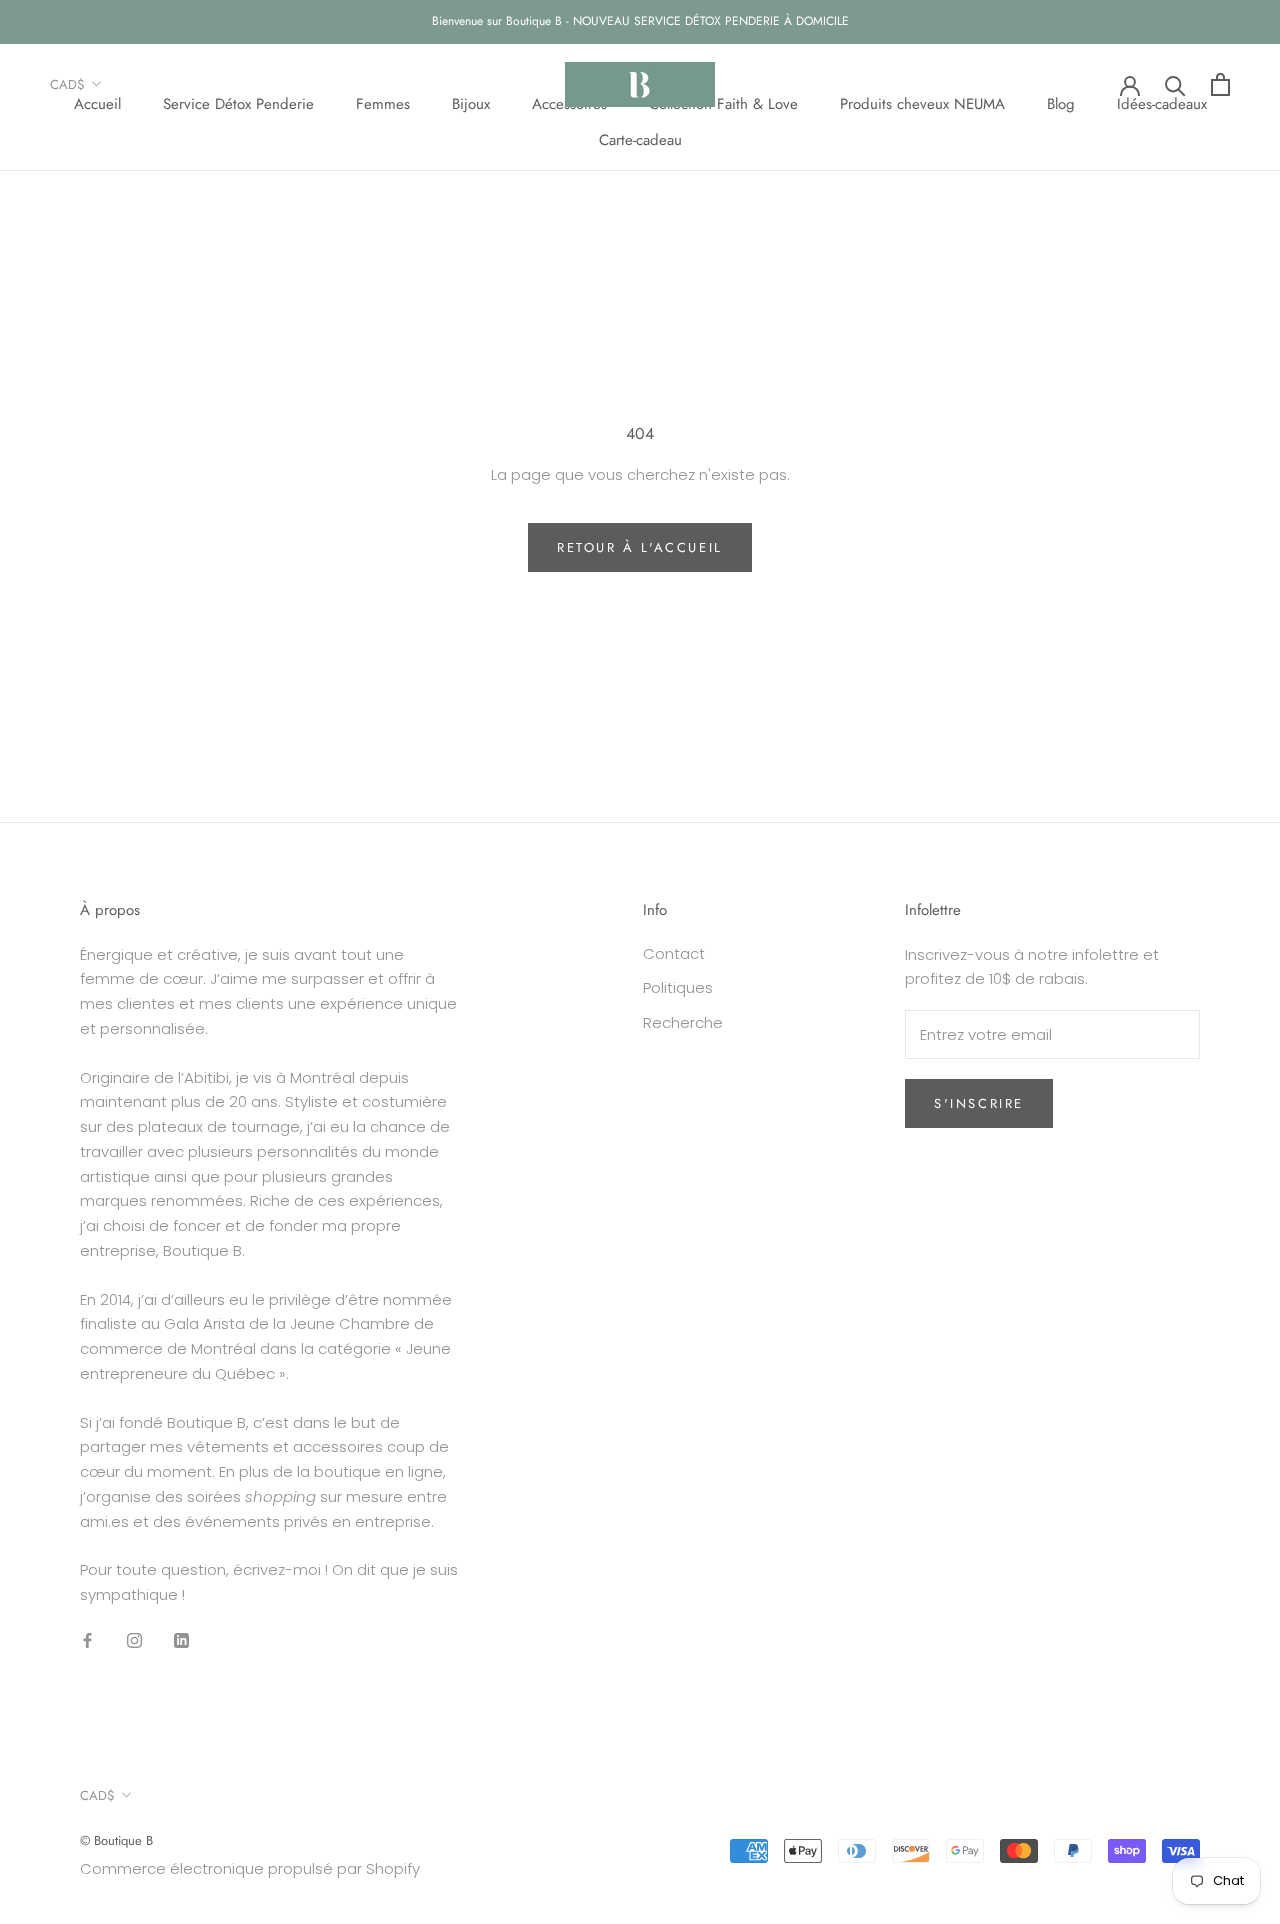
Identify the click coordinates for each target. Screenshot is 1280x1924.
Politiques (678, 987)
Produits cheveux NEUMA (922, 103)
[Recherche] (1175, 84)
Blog (1061, 103)
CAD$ (67, 84)
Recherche (683, 1022)
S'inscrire (979, 1103)
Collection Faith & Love (723, 103)
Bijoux (471, 103)
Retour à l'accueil (640, 547)
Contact (674, 953)
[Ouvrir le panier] (1220, 84)
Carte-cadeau (640, 140)
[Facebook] (87, 1640)
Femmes (383, 103)
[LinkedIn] (181, 1640)
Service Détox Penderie (238, 103)
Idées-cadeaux (1162, 103)
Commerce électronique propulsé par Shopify (250, 1868)
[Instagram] (134, 1640)
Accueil (97, 103)
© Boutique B (116, 1840)
